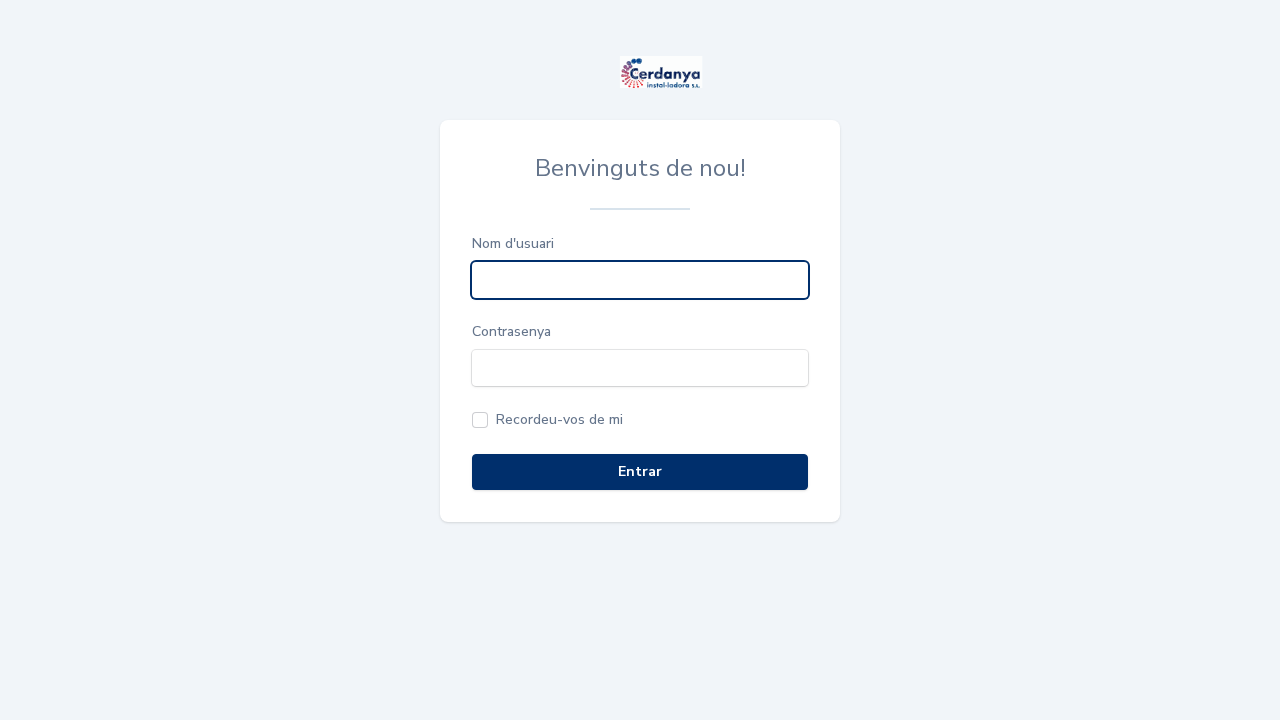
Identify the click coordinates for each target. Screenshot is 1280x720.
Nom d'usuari (513, 243)
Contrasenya (511, 331)
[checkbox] (547, 420)
